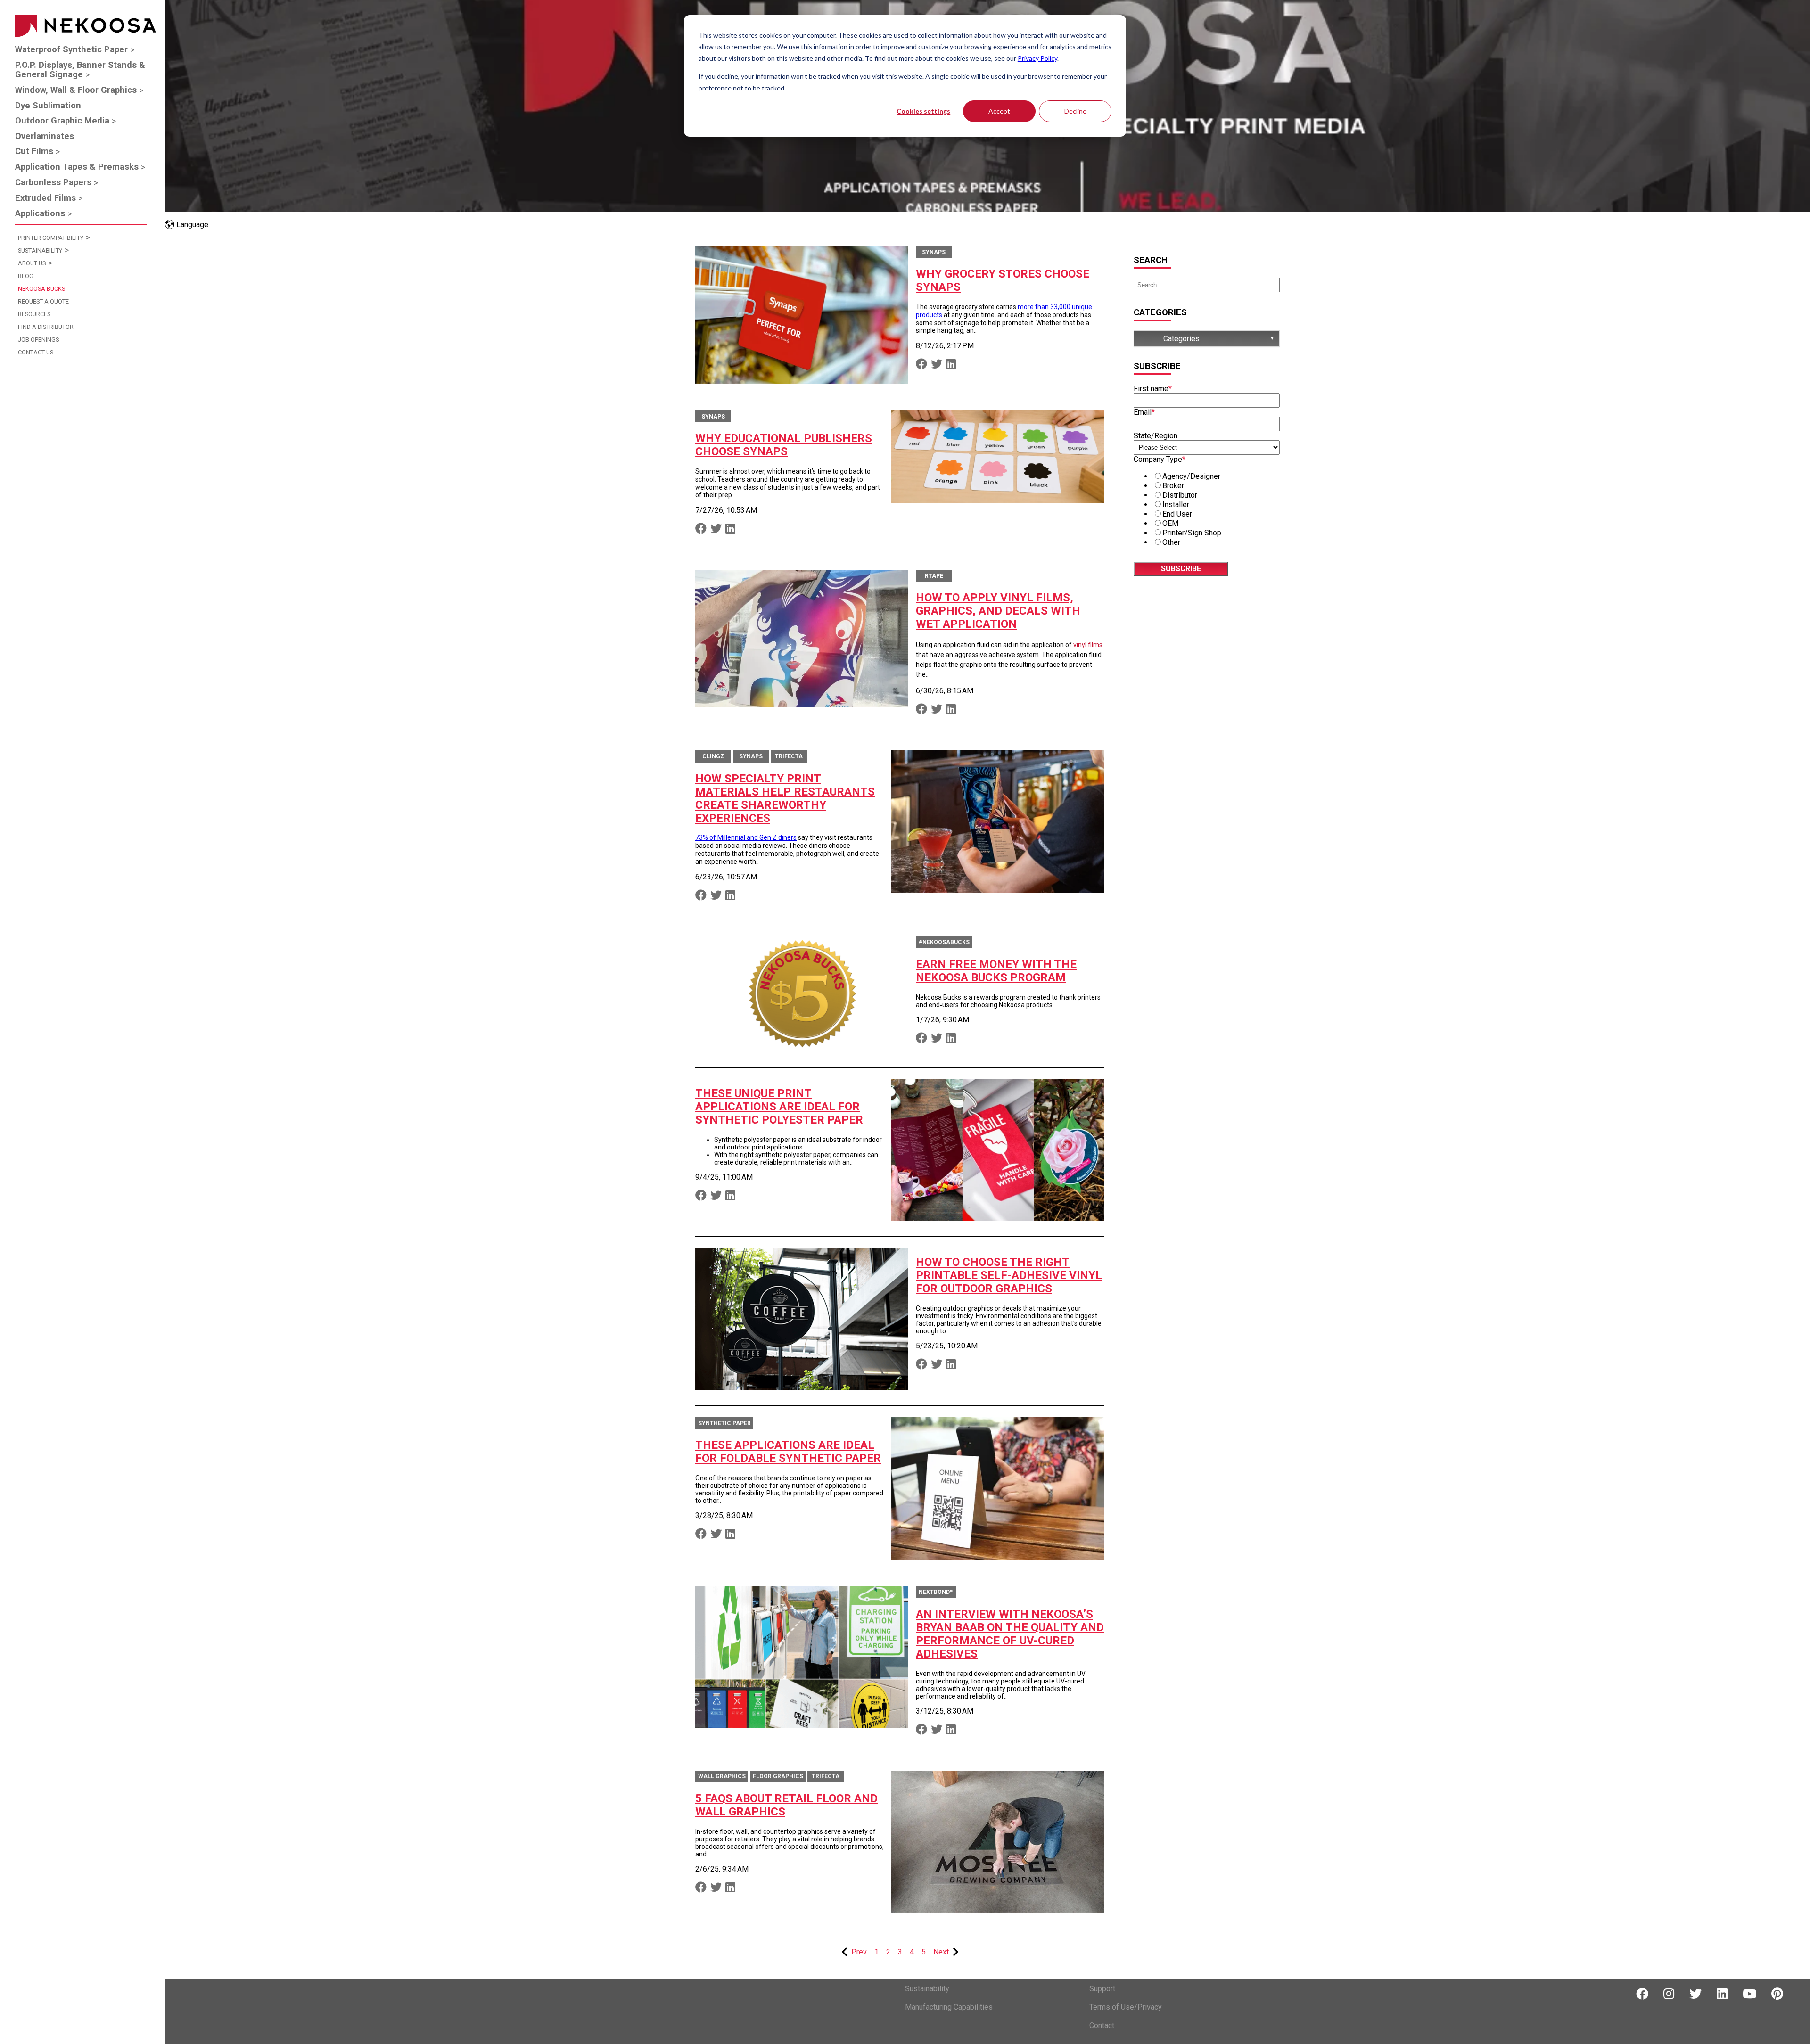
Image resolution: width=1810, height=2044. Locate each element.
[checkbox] (1207, 509)
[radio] (1216, 476)
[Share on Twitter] (937, 364)
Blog (26, 276)
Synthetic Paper (724, 1423)
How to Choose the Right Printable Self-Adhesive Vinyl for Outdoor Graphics (1009, 1275)
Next (941, 1952)
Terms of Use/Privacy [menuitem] (1126, 2007)
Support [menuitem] (1102, 1989)
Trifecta (789, 756)
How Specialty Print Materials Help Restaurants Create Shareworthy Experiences (785, 798)
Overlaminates (45, 136)
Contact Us (36, 352)
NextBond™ (936, 1592)
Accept (999, 111)
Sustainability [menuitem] (927, 1989)
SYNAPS (934, 252)
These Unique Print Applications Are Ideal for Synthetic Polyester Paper (779, 1107)
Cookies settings (923, 111)
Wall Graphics (722, 1776)
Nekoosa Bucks (41, 289)
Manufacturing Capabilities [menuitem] (949, 2007)
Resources (34, 314)
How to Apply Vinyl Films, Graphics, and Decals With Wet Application (998, 611)
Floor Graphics (778, 1776)
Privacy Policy (1037, 58)
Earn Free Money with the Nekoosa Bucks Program (996, 971)
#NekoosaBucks (944, 942)
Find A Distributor (46, 327)
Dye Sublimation (48, 106)
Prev (859, 1952)
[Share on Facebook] (921, 364)
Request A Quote (43, 301)
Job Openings (38, 340)
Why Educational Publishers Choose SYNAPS (784, 445)
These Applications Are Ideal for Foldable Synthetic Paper (788, 1452)
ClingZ (713, 756)
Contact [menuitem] (1102, 2025)
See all (1150, 339)
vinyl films (1088, 645)
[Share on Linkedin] (951, 364)
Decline (1075, 111)
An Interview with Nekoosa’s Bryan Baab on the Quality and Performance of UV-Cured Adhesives (1010, 1634)
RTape (934, 576)
